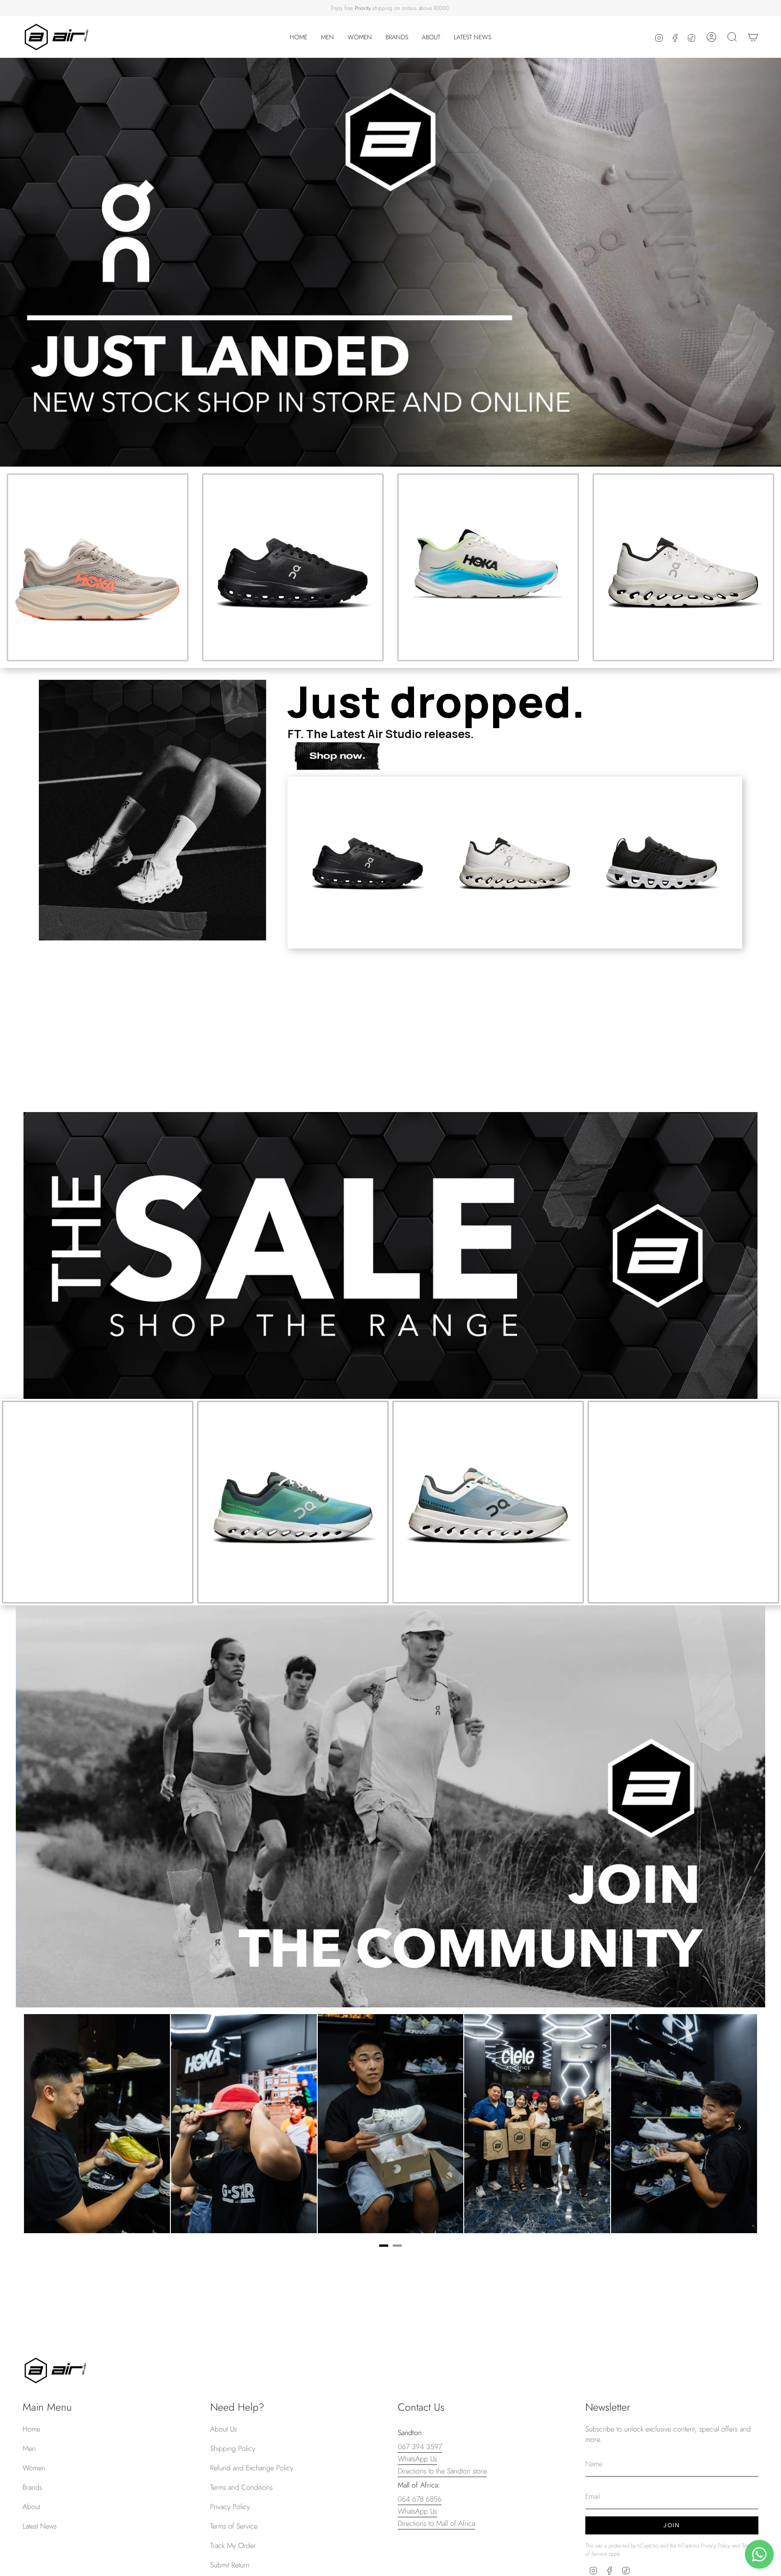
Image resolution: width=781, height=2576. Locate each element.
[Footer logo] (55, 2370)
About (31, 2507)
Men (29, 2448)
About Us (223, 2429)
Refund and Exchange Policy (252, 2468)
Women (34, 2468)
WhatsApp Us (417, 2459)
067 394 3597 (420, 2447)
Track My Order (233, 2546)
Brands (32, 2487)
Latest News (40, 2526)
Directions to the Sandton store (442, 2471)
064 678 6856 (420, 2499)
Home (31, 2429)
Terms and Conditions (241, 2487)
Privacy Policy (230, 2507)
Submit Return (230, 2565)
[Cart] (753, 37)
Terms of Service (234, 2526)
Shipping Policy (233, 2448)
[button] (327, 37)
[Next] (739, 2127)
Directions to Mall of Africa (436, 2523)
